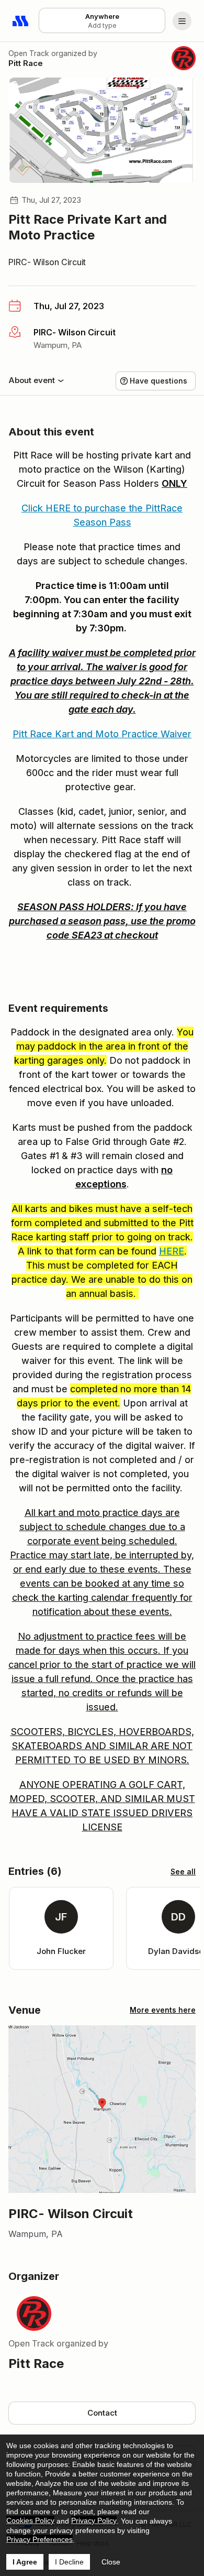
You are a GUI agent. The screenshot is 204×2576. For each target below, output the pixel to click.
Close (111, 2562)
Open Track (29, 53)
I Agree (25, 2562)
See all (183, 1871)
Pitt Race (26, 63)
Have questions (158, 381)
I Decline (69, 2562)
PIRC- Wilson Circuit (47, 262)
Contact (102, 2413)
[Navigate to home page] (21, 21)
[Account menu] (182, 21)
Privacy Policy (94, 2520)
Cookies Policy (30, 2520)
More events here (163, 2010)
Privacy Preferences (39, 2539)
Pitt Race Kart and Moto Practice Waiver (102, 734)
